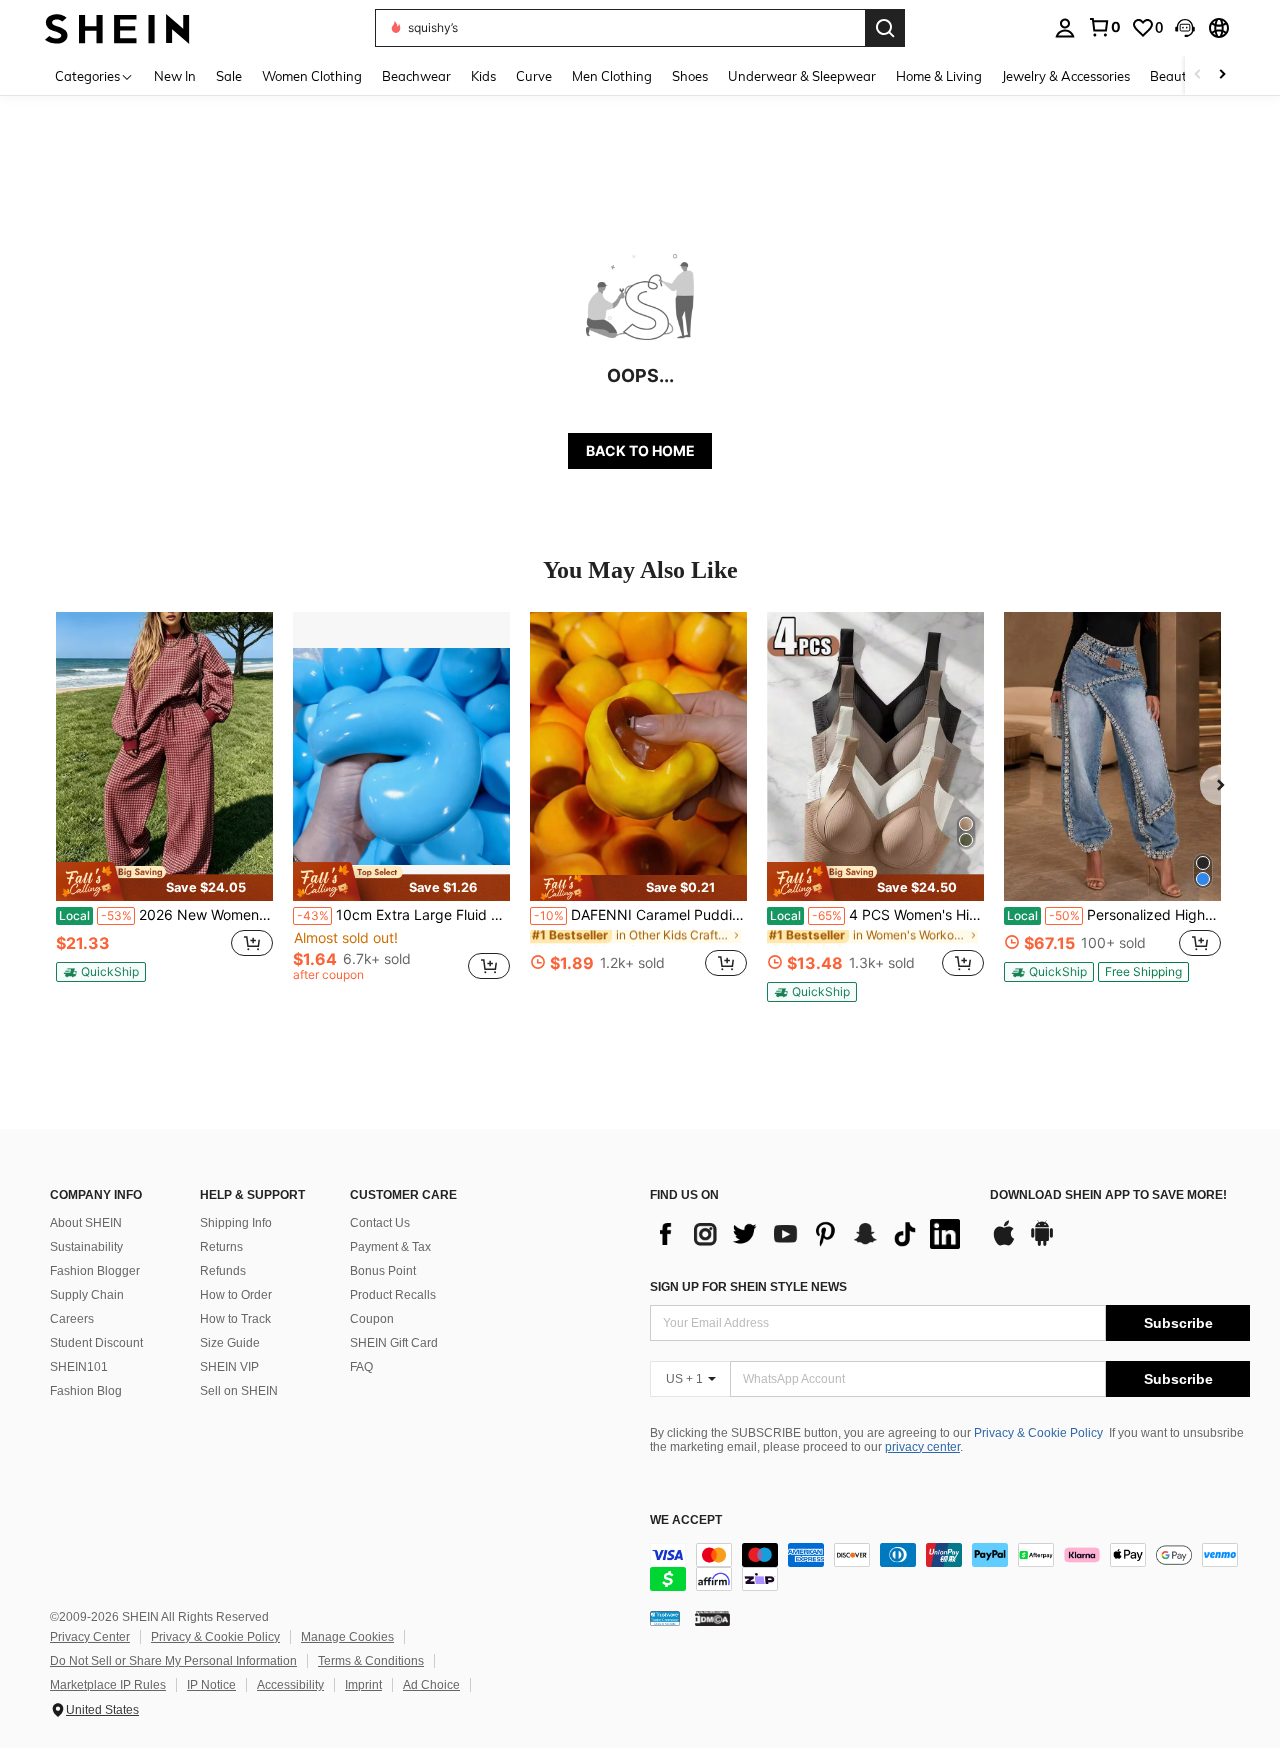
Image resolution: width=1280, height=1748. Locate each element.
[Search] (885, 28)
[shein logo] (117, 27)
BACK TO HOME (640, 450)
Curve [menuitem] (534, 76)
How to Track (235, 1319)
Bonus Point (383, 1271)
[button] (1185, 28)
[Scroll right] (1222, 75)
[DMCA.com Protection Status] (712, 1618)
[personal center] (1065, 28)
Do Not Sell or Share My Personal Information (173, 1661)
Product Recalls (393, 1295)
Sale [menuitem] (229, 76)
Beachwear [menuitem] (416, 76)
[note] (164, 881)
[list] (810, 1234)
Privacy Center (90, 1637)
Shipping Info (236, 1223)
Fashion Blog (86, 1391)
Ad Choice (431, 1685)
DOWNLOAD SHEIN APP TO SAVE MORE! (1108, 1195)
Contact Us (380, 1223)
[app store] (1004, 1243)
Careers (72, 1319)
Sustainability (86, 1247)
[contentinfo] (950, 1567)
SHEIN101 (79, 1367)
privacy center (922, 1447)
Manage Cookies (347, 1637)
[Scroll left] (1198, 75)
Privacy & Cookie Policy (1038, 1433)
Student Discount (96, 1343)
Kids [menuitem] (483, 76)
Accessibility (290, 1685)
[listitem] (164, 805)
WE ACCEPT (686, 1520)
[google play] (1042, 1243)
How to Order (236, 1295)
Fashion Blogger (95, 1271)
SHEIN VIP (229, 1367)
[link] (1104, 27)
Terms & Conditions (371, 1661)
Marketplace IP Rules (108, 1685)
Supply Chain (87, 1295)
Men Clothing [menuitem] (612, 76)
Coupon (372, 1319)
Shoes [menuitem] (690, 76)
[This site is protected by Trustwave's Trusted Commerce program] (665, 1618)
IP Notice (211, 1685)
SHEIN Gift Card (394, 1343)
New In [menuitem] (175, 76)
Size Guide (230, 1343)
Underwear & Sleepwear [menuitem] (802, 76)
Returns (221, 1247)
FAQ (361, 1367)
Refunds (223, 1271)
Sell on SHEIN (239, 1391)
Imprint (363, 1685)
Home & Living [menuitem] (939, 76)
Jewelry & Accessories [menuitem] (1066, 76)
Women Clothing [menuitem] (312, 76)
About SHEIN (86, 1223)
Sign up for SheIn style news (748, 1287)
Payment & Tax (390, 1247)
